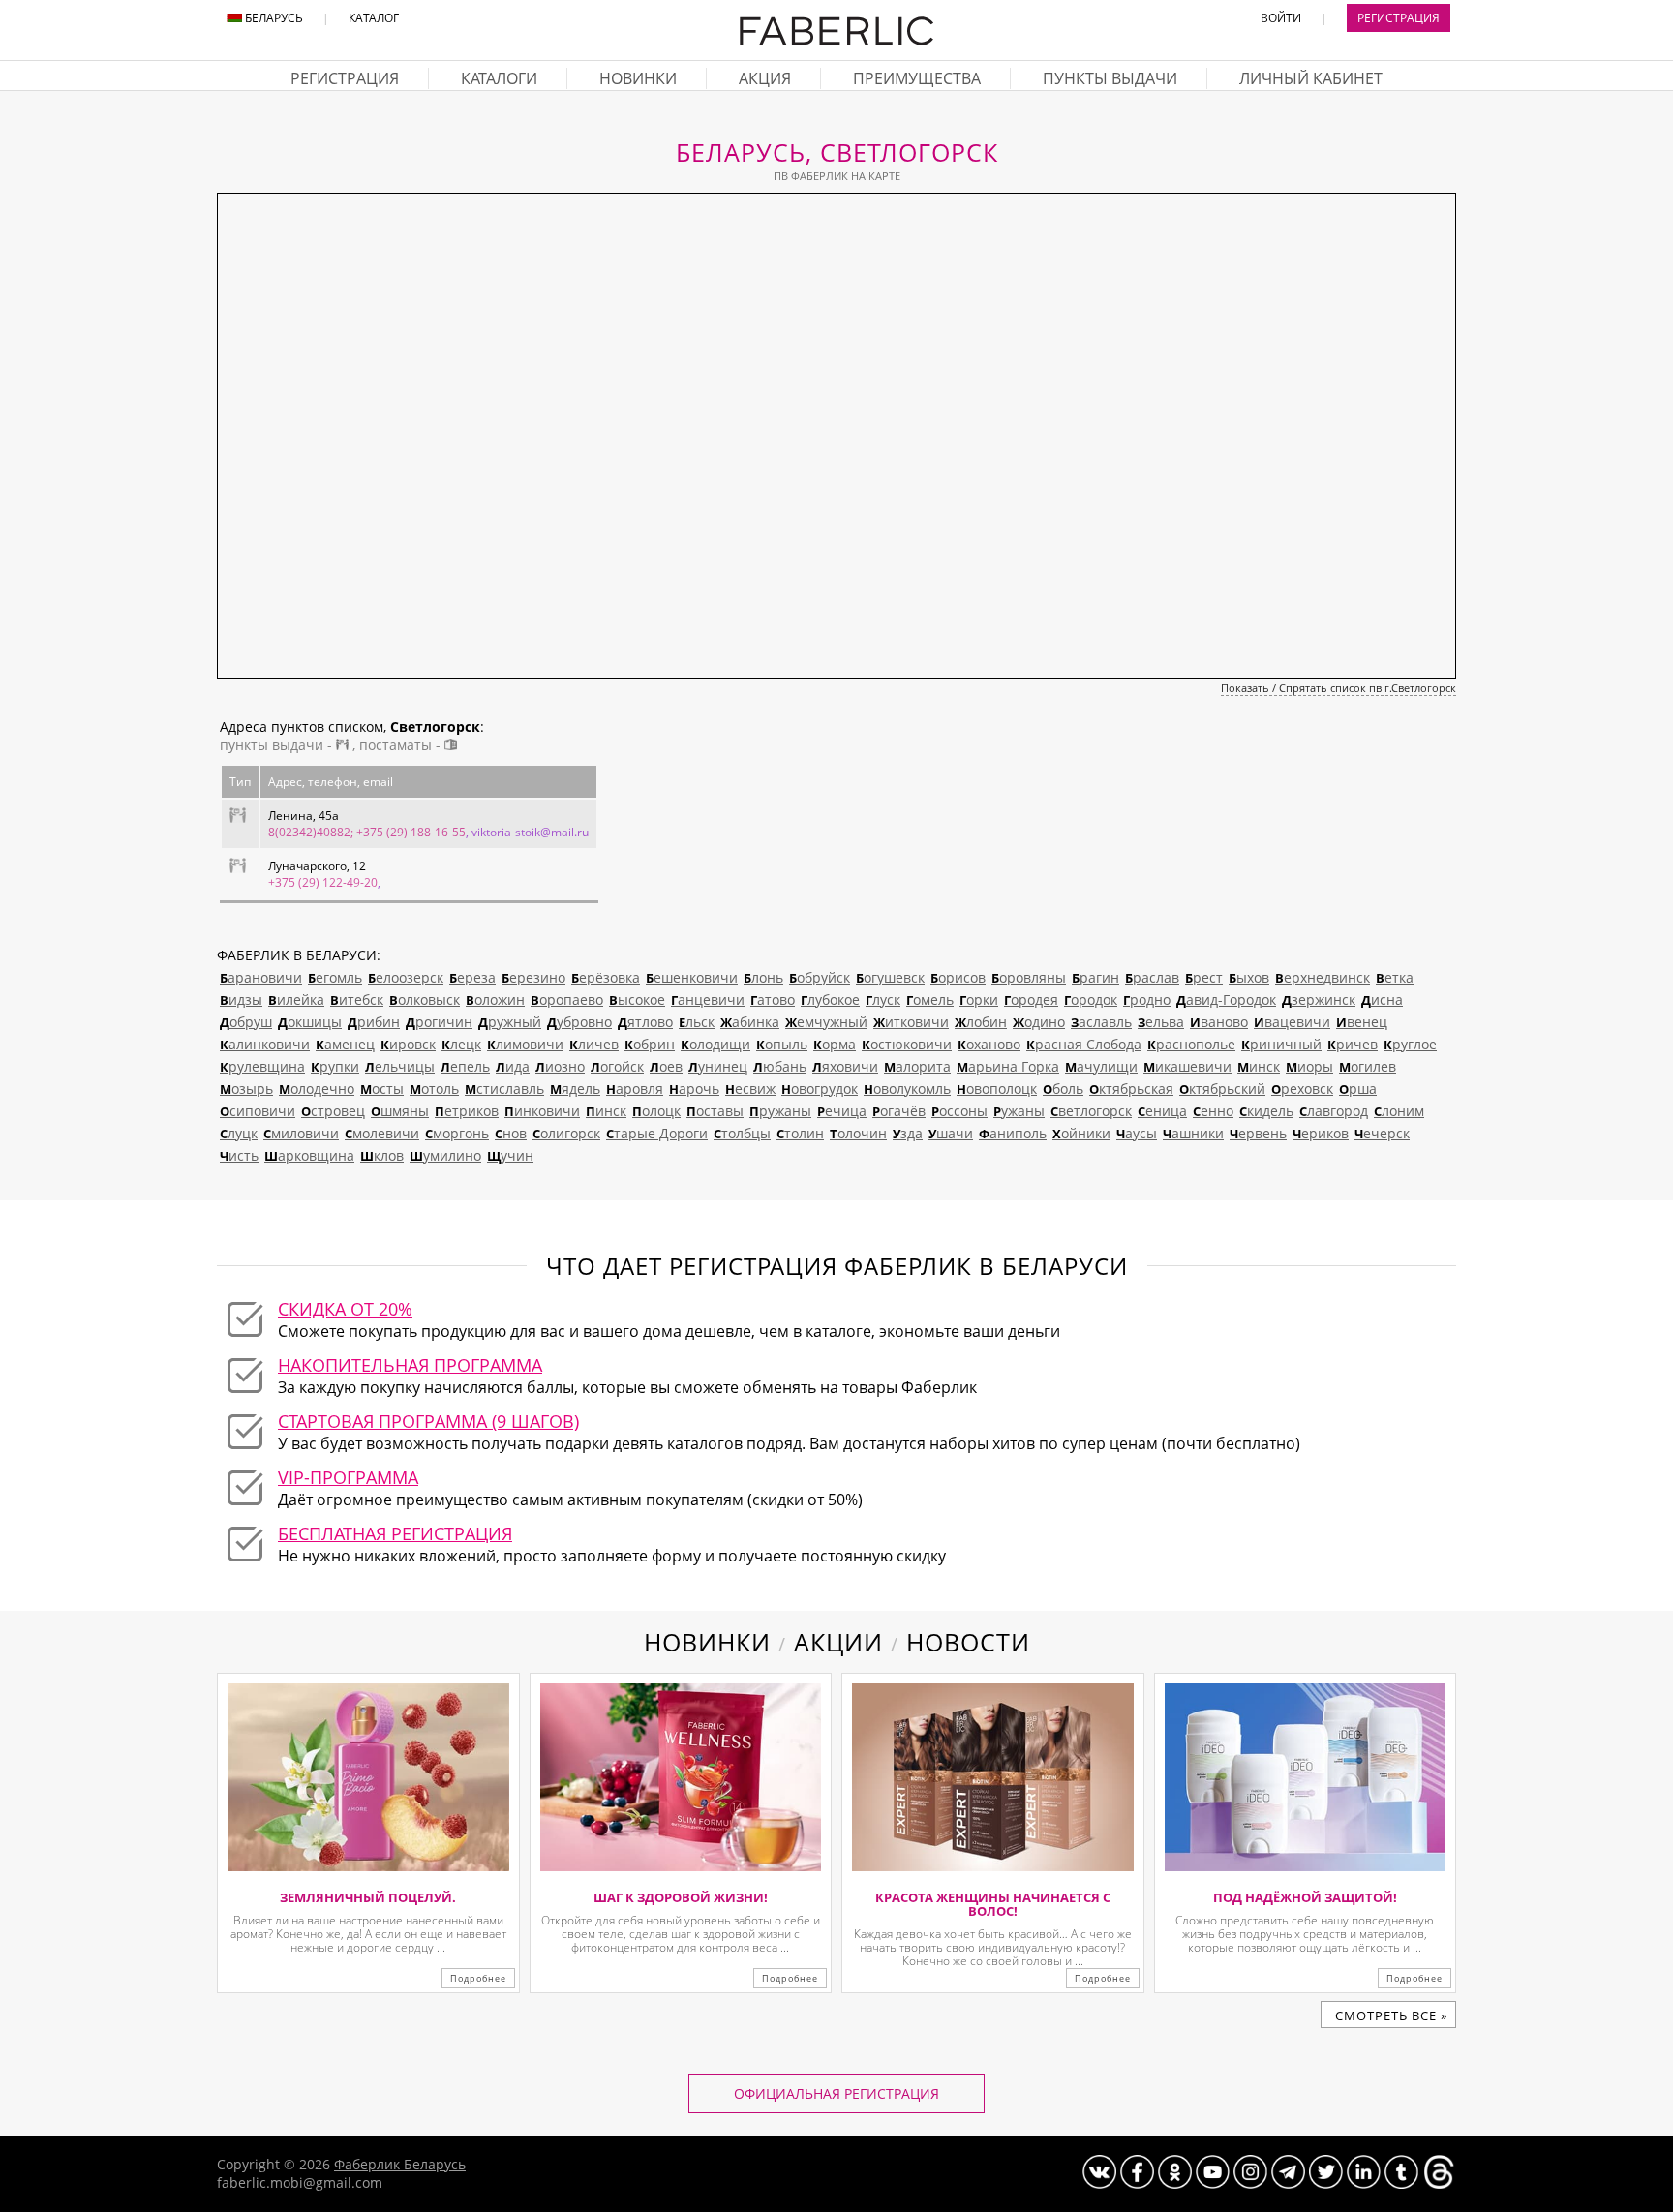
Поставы (715, 1111)
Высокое (637, 1000)
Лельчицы (400, 1066)
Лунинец (718, 1066)
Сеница (1162, 1111)
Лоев (666, 1066)
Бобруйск (820, 977)
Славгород (1334, 1111)
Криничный (1281, 1044)
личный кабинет (1311, 78)
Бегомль (335, 977)
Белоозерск (406, 977)
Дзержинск (1319, 1000)
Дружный (510, 1022)
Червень (1258, 1133)
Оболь (1063, 1089)
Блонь (763, 977)
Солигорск (566, 1133)
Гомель (930, 1000)
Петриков (467, 1111)
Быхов (1249, 977)
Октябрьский (1222, 1089)
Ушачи (951, 1133)
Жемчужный (826, 1022)
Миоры (1309, 1066)
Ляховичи (845, 1066)
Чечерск (1382, 1133)
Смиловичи (301, 1133)
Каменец (345, 1044)
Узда (908, 1133)
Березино (533, 977)
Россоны (959, 1111)
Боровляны (1029, 977)
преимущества (917, 78)
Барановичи (261, 977)
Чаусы (1137, 1133)
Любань (780, 1066)
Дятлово (645, 1022)
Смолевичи (382, 1133)
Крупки (335, 1066)
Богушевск (890, 977)
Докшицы (310, 1022)
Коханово (989, 1044)
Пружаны (780, 1111)
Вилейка (296, 1000)
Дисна (1382, 1000)
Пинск (606, 1111)
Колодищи (715, 1044)
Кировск (408, 1044)
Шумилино (445, 1155)
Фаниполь (1013, 1133)
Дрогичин (439, 1022)
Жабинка (750, 1022)
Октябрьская (1131, 1089)
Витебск (357, 1000)
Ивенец (1362, 1022)
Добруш (246, 1022)
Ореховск (1302, 1089)
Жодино (1039, 1022)
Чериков (1321, 1133)
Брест (1204, 977)
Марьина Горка (1008, 1066)
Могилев (1368, 1066)
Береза (472, 977)
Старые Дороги (657, 1133)
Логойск (617, 1066)
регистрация (345, 78)
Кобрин (650, 1044)
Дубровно (579, 1022)
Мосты (382, 1089)
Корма (835, 1044)
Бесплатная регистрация (395, 1533)
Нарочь (694, 1089)
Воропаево (567, 1000)
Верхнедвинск (1323, 977)
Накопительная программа (410, 1365)
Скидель (1266, 1111)
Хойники (1081, 1133)
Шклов (382, 1155)
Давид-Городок (1226, 1000)
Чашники (1193, 1133)
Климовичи (525, 1044)
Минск (1259, 1066)
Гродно (1147, 1000)
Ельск (697, 1022)
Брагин (1095, 977)
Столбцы (742, 1133)
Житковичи (911, 1022)
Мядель (575, 1089)
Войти (1281, 18)
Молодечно (317, 1089)
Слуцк (239, 1133)
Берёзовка (606, 977)
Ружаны (1019, 1111)
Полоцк (656, 1111)
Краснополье (1191, 1044)
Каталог (374, 18)
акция (765, 78)
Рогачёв (899, 1111)
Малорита (917, 1066)
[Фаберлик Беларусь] (836, 41)
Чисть (239, 1155)
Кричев (1353, 1044)
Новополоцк (997, 1089)
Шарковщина (309, 1155)
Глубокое (830, 1000)
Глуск (883, 1000)
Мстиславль (504, 1089)
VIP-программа (348, 1477)
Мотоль (434, 1089)
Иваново (1219, 1022)
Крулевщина (262, 1066)
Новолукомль (907, 1089)
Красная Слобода (1084, 1044)
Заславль (1101, 1022)
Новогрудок (820, 1089)
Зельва (1161, 1022)
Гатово (773, 1000)
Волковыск (425, 1000)
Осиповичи (258, 1111)
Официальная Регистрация (836, 2093)
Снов (511, 1133)
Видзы (241, 1000)
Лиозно (560, 1066)
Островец (333, 1111)
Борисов (958, 977)
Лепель (465, 1066)
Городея (1031, 1000)
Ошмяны (400, 1111)
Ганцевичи (708, 1000)
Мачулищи (1101, 1066)
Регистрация (1399, 18)
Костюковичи (907, 1044)
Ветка (1395, 977)
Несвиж (750, 1089)
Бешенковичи (692, 977)
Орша (1358, 1089)
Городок (1091, 1000)
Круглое (1410, 1044)
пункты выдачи (1110, 78)
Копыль (782, 1044)
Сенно (1213, 1111)
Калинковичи (265, 1044)
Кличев (594, 1044)
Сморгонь (457, 1133)
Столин (800, 1133)
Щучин (510, 1155)
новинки (638, 78)
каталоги (499, 78)
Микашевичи (1187, 1066)
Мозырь (246, 1089)
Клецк (461, 1044)
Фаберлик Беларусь (400, 2164)
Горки (979, 1000)
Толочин (858, 1133)
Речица (842, 1111)
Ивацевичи (1292, 1022)
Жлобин (981, 1022)
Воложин (495, 1000)
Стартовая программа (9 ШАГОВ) (428, 1421)
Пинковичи (542, 1111)
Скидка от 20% (345, 1309)
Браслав (1152, 977)
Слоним (1399, 1111)
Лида (513, 1066)
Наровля (635, 1089)
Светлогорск (1091, 1111)
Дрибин (374, 1022)
